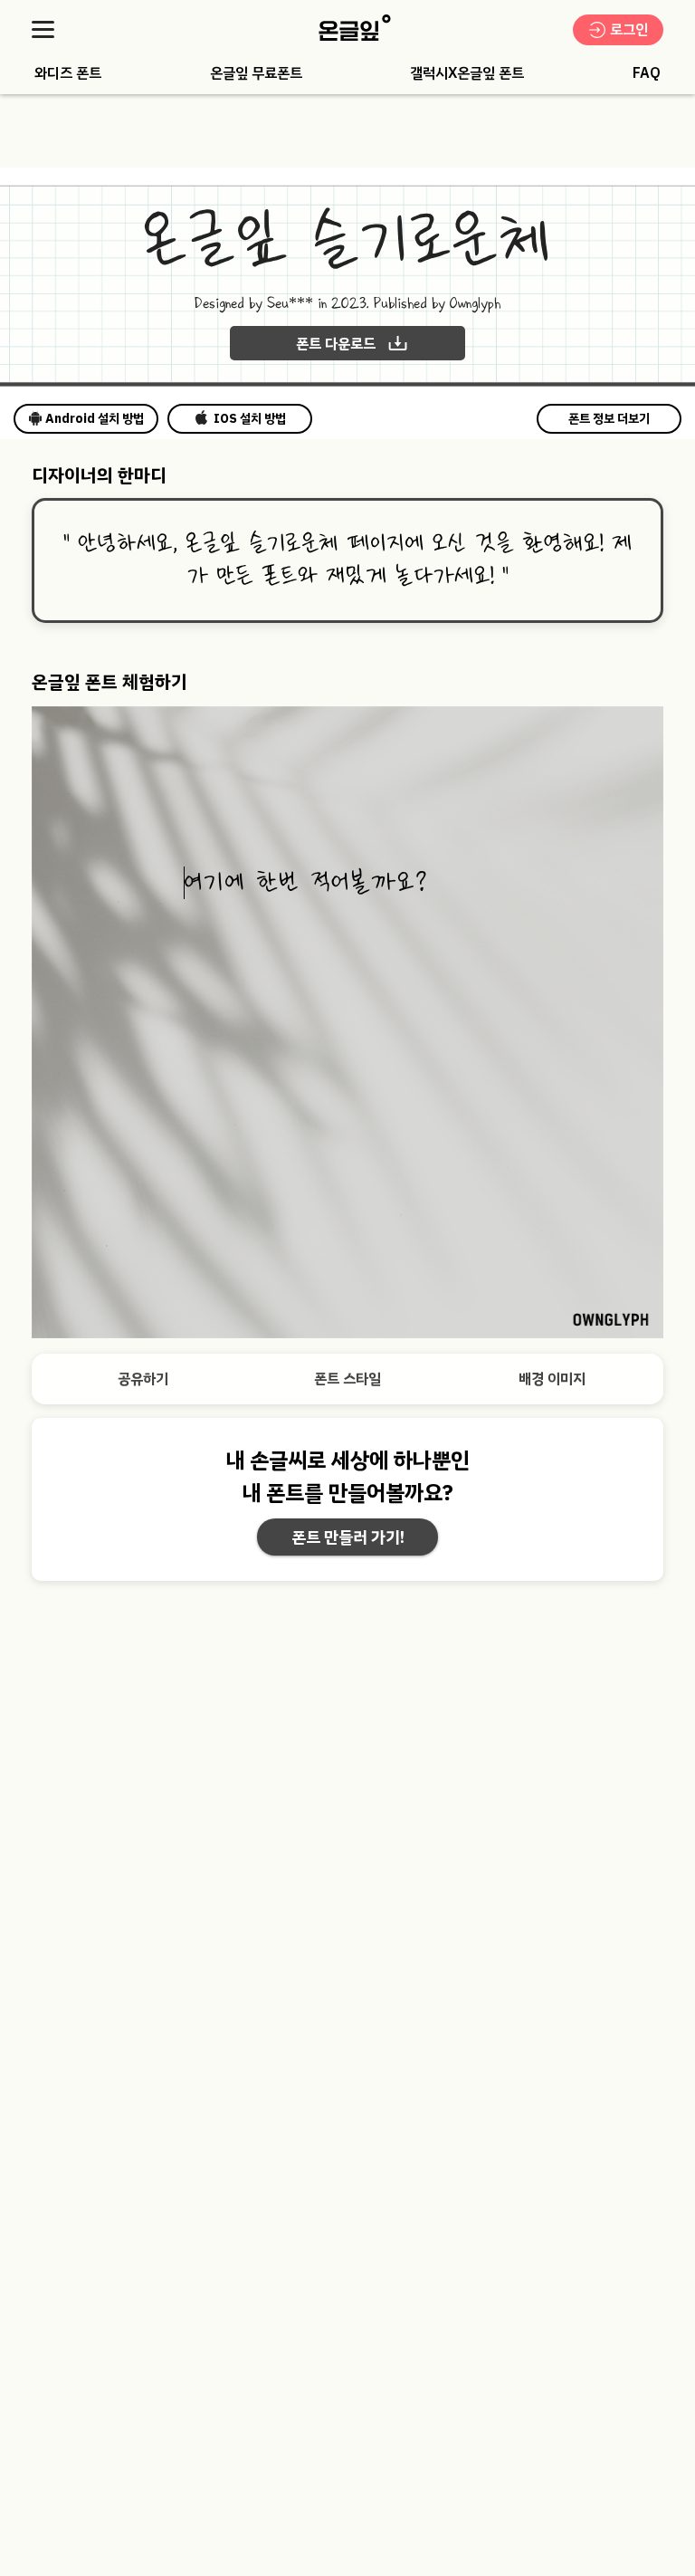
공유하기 (143, 1379)
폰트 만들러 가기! (348, 1537)
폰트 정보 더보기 (609, 419)
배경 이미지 (552, 1379)
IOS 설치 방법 (250, 419)
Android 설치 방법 (95, 419)
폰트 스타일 (347, 1379)
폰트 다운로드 (336, 344)
